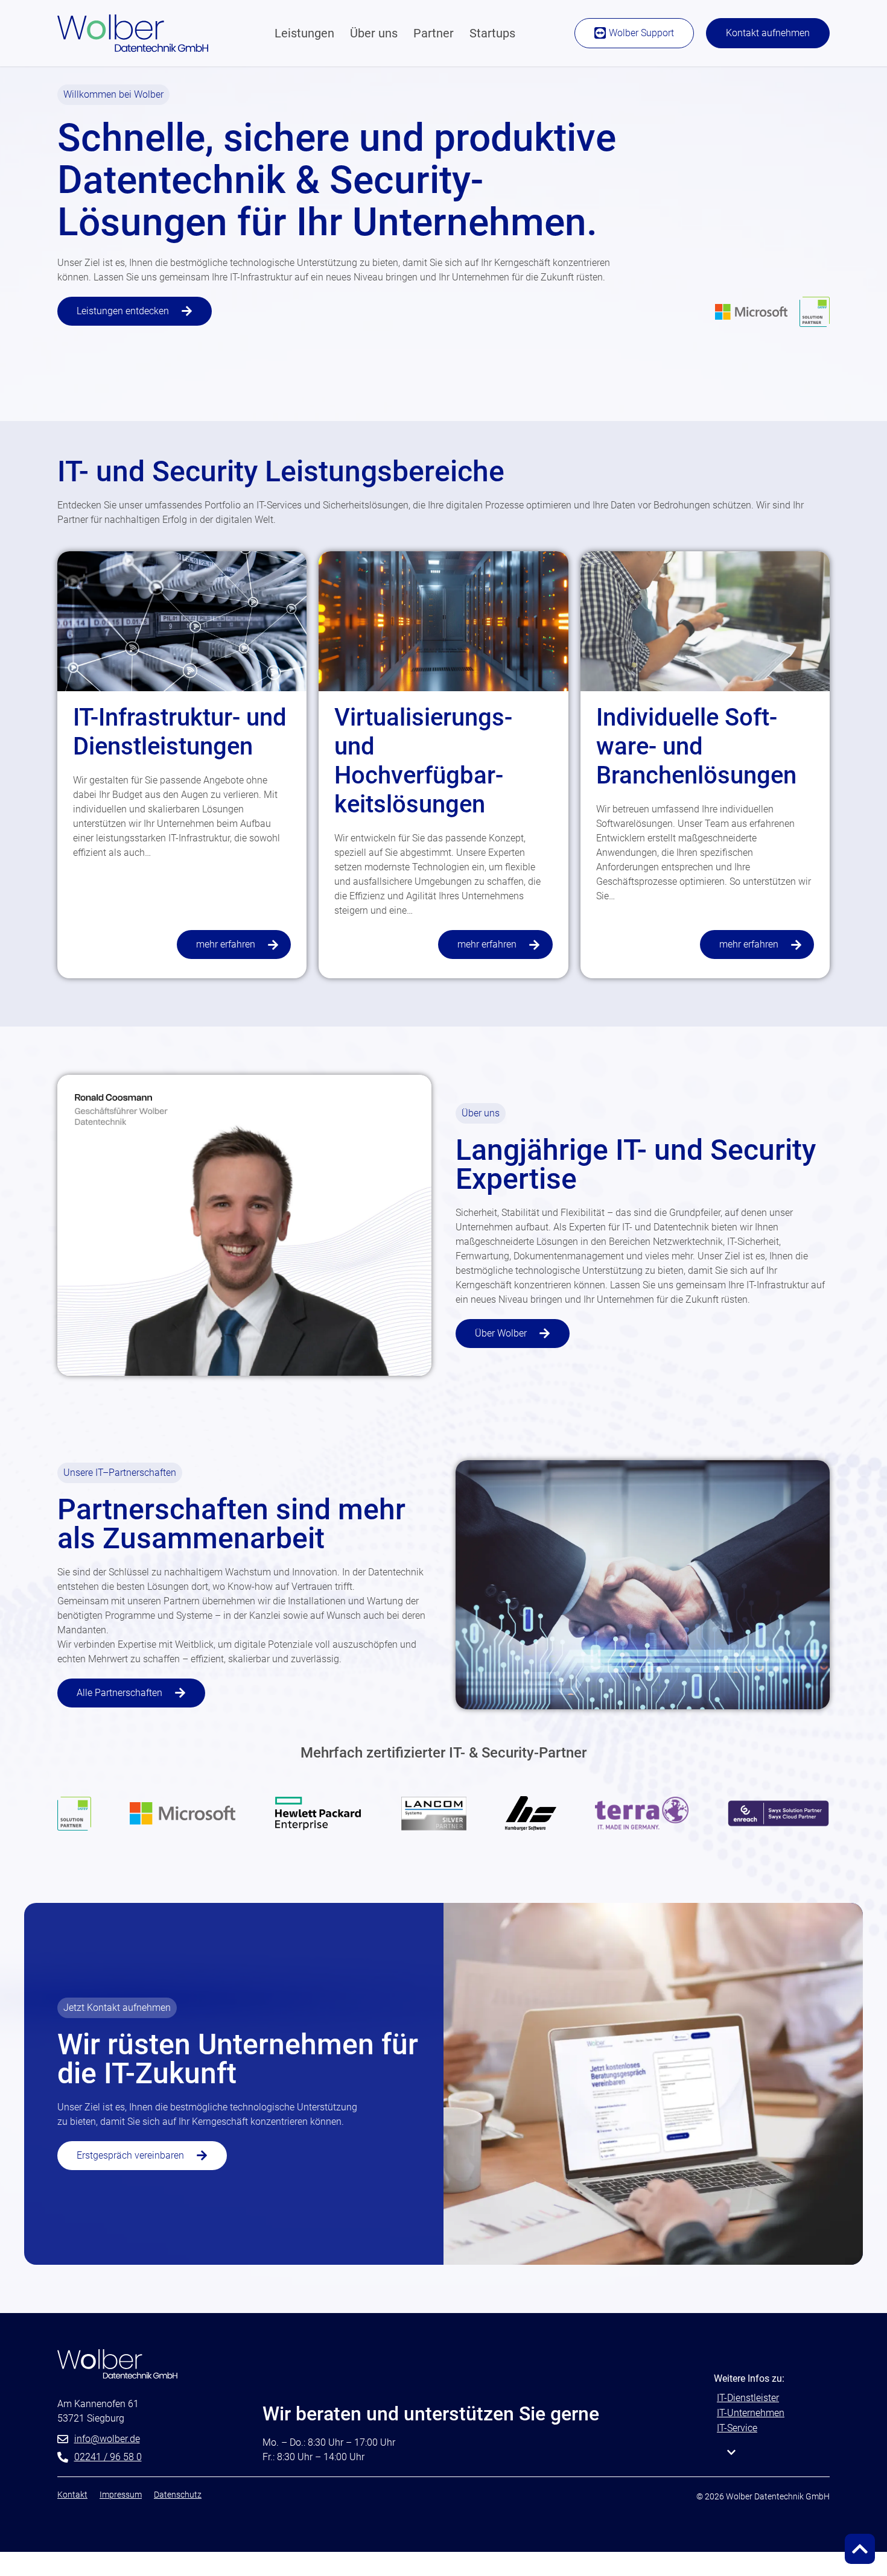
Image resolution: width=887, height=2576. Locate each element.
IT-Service (737, 2428)
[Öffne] (731, 2452)
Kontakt (72, 2495)
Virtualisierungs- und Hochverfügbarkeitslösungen (423, 761)
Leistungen (304, 33)
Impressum (121, 2495)
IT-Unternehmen (751, 2413)
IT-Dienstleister (748, 2398)
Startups (492, 33)
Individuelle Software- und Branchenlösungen (696, 746)
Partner (434, 33)
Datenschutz (178, 2495)
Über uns (374, 33)
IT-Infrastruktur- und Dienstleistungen (180, 732)
